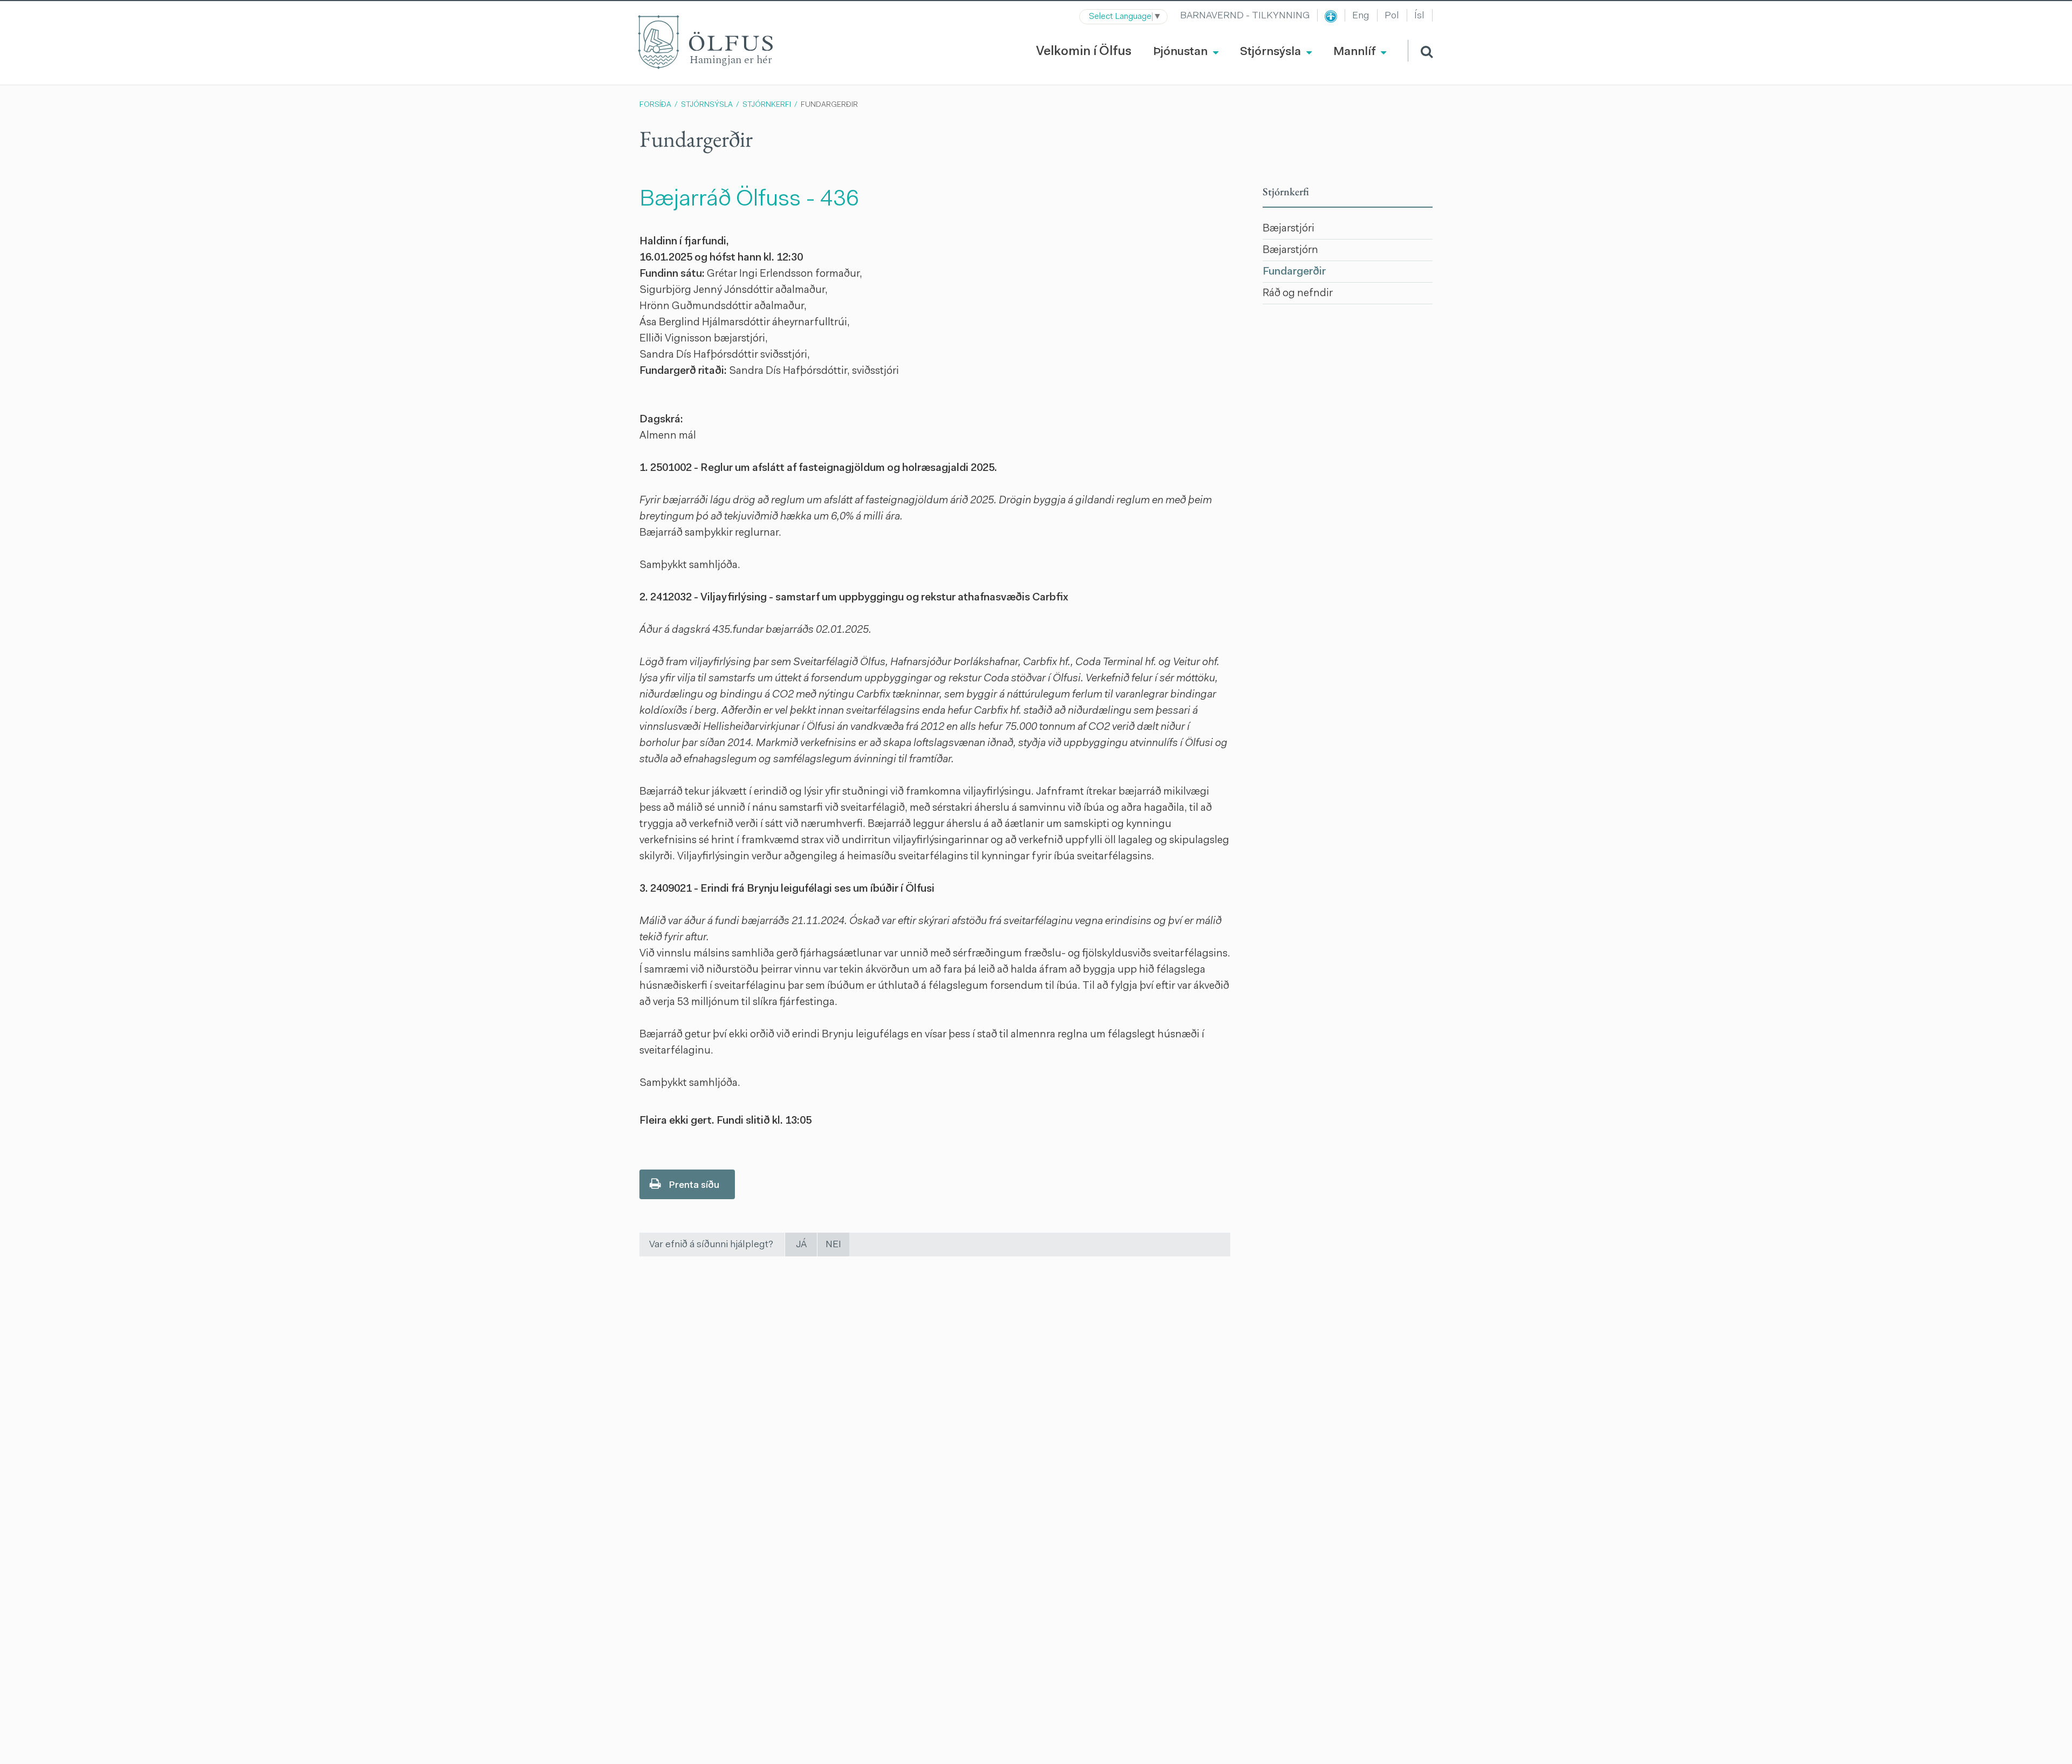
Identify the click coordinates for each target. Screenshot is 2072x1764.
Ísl (1419, 16)
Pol (1392, 16)
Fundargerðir (829, 105)
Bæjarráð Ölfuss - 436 (749, 200)
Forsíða (655, 105)
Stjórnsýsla (707, 105)
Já (801, 1245)
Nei (833, 1245)
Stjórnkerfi (767, 105)
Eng (1361, 16)
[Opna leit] (1420, 51)
